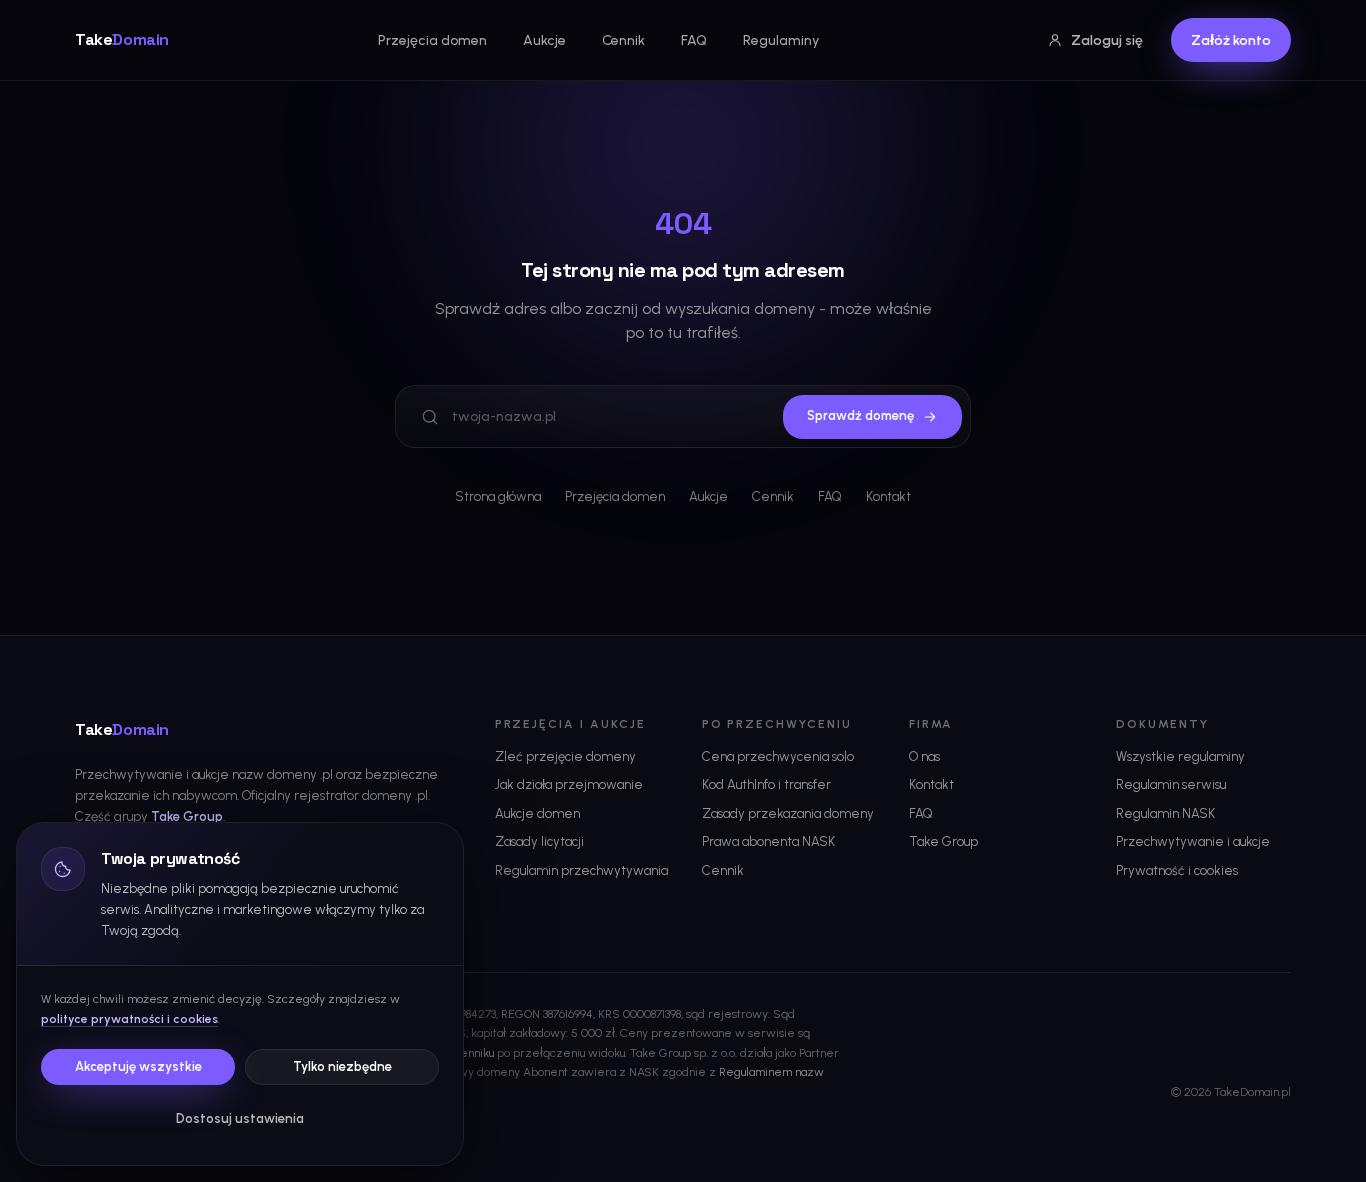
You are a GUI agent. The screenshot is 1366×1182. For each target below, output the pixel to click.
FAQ (694, 40)
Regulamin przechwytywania (581, 870)
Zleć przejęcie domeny (565, 756)
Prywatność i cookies (1177, 870)
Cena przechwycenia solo (778, 756)
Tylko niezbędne (342, 1066)
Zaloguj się (1107, 40)
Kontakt (888, 496)
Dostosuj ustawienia (240, 1118)
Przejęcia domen (432, 40)
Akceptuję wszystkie (138, 1066)
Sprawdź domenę (860, 415)
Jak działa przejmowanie (569, 784)
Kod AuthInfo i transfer (766, 784)
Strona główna (498, 496)
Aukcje (544, 40)
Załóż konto (1231, 40)
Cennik (623, 40)
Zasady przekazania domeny (788, 813)
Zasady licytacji (539, 841)
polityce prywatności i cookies (129, 1019)
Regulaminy (781, 40)
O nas (924, 756)
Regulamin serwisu (1171, 784)
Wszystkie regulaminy (1180, 756)
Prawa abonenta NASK (768, 841)
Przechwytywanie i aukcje (1193, 841)
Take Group (187, 816)
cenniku (474, 1053)
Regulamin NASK (1165, 813)
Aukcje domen (537, 813)
